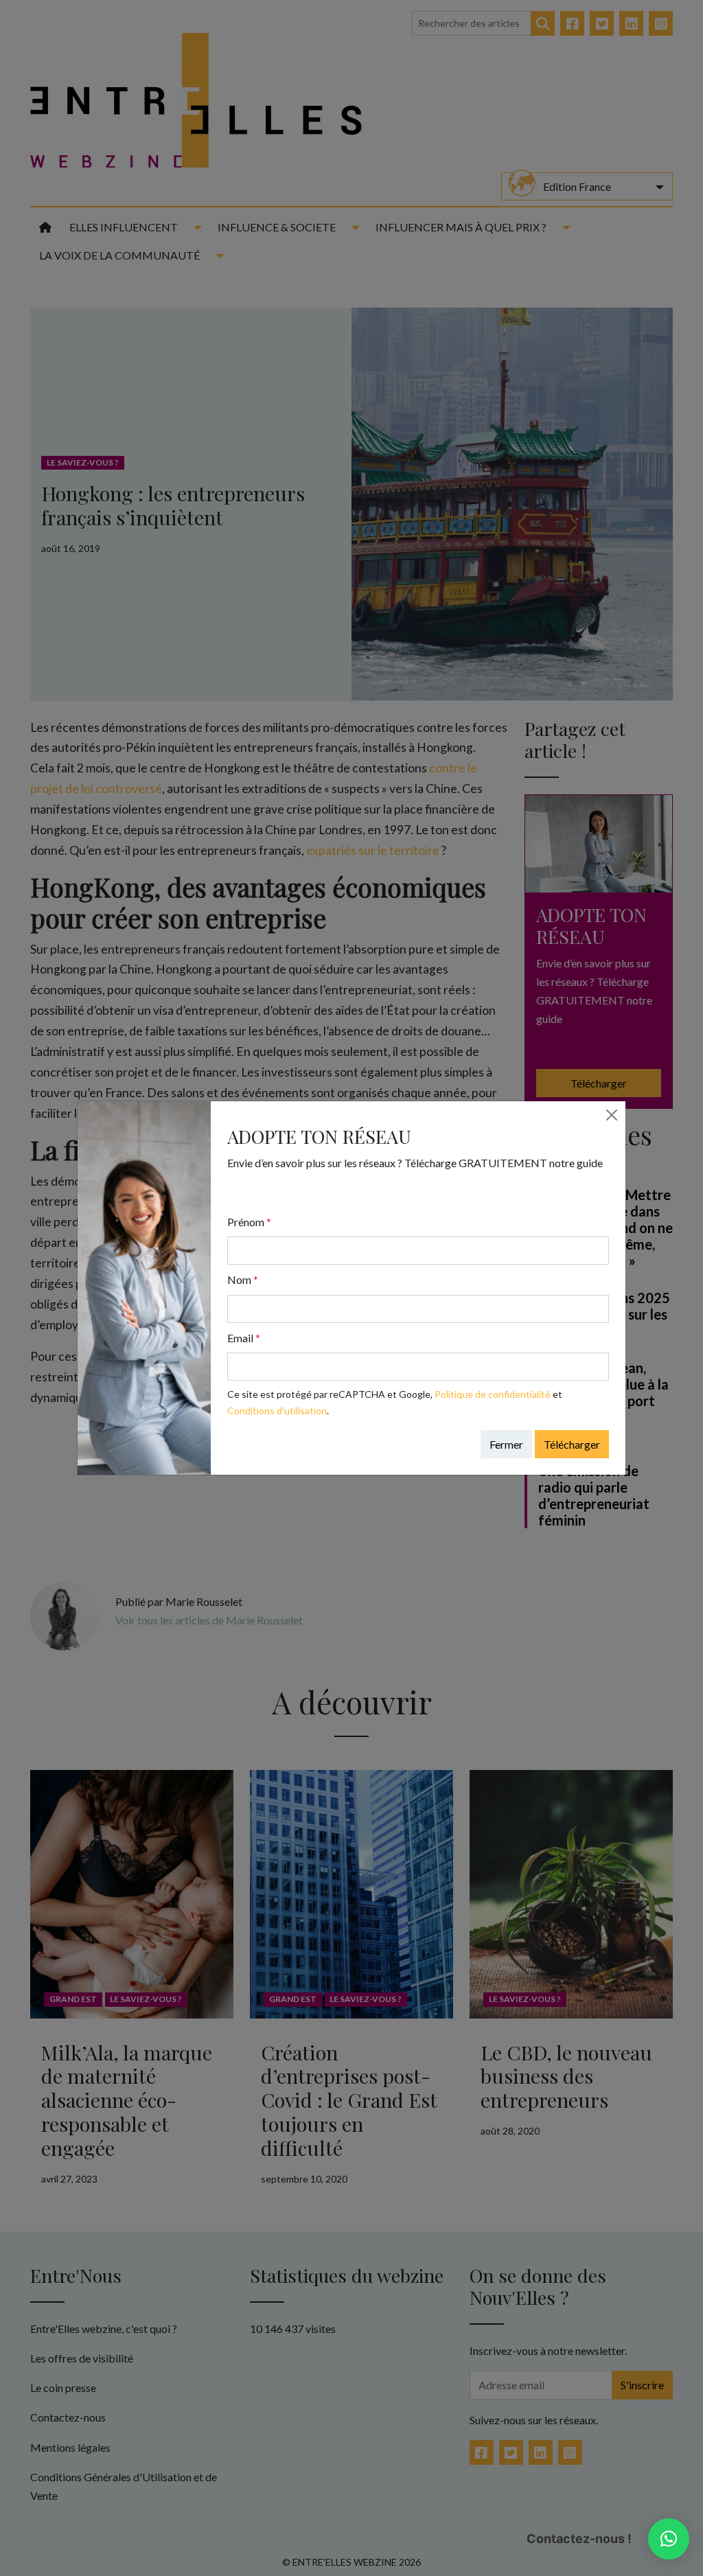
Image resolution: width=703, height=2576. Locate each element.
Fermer (506, 1444)
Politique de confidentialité (493, 1394)
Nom (243, 1279)
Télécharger (572, 1444)
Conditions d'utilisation (277, 1411)
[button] (669, 2539)
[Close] (612, 1115)
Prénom (249, 1222)
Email (244, 1338)
